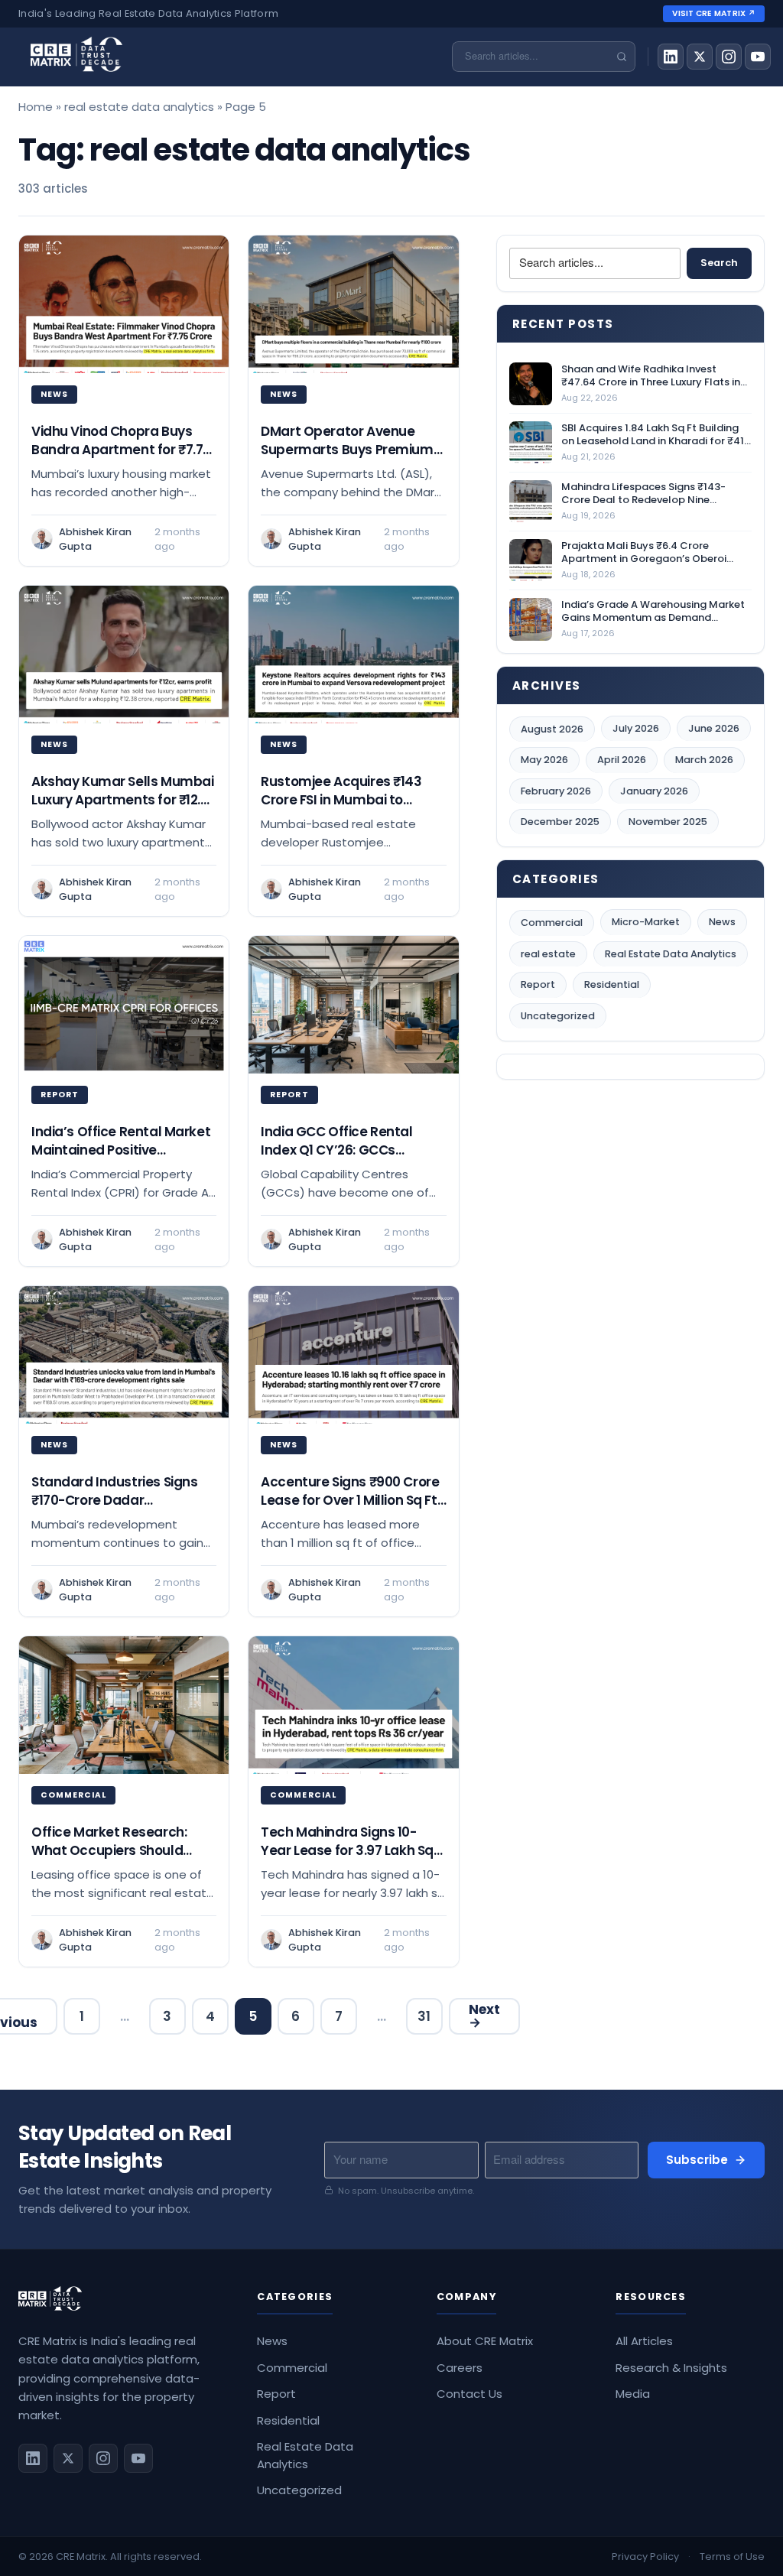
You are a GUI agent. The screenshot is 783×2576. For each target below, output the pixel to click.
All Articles (644, 2341)
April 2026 (622, 760)
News (722, 922)
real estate (548, 954)
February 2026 (556, 791)
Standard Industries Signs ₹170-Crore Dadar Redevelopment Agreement (122, 1500)
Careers (460, 2368)
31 (424, 2016)
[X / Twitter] (700, 57)
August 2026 (552, 729)
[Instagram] (729, 57)
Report (538, 984)
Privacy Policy (645, 2557)
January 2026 (654, 791)
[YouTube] (758, 57)
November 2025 (668, 822)
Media (633, 2394)
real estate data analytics (139, 107)
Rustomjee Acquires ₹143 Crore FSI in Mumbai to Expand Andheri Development (341, 808)
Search (719, 263)
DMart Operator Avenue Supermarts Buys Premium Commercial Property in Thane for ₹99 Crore (347, 458)
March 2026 (704, 760)
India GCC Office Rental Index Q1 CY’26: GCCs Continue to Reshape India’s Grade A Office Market (351, 1158)
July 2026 (636, 728)
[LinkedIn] (671, 57)
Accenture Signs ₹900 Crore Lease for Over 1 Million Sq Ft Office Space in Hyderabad (350, 1500)
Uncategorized (558, 1016)
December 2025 (560, 822)
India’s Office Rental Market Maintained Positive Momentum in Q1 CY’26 (121, 1150)
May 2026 (544, 760)
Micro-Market (646, 922)
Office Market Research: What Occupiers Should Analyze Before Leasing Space (109, 1859)
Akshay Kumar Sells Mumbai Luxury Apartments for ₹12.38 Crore (124, 799)
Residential (612, 984)
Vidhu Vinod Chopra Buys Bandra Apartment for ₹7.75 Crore (121, 449)
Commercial (552, 923)
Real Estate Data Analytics (671, 954)
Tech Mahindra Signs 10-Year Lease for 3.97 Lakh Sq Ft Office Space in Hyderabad (347, 1859)
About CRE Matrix (485, 2341)
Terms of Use (732, 2557)
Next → (484, 2016)
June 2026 (714, 728)
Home (36, 107)
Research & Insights (671, 2368)
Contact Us (469, 2394)
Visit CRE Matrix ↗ (714, 13)
